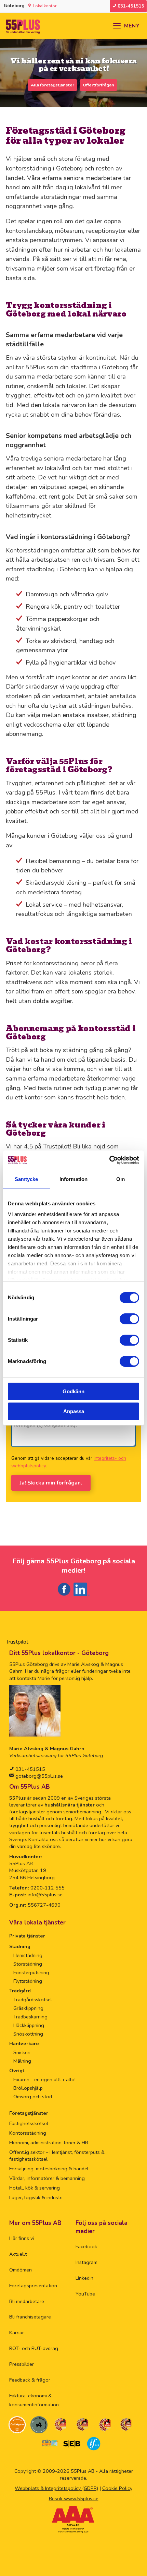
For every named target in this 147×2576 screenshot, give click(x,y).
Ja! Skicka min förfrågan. (51, 1483)
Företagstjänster (29, 2113)
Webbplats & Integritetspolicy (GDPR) (56, 2488)
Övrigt (17, 2071)
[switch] (129, 1319)
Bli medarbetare (27, 2301)
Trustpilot (17, 1642)
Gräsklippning (28, 2008)
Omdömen (21, 2270)
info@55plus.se (45, 1895)
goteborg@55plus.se (38, 1776)
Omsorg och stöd (33, 2097)
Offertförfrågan (98, 85)
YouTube (85, 2294)
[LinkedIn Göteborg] (82, 1596)
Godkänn (73, 1391)
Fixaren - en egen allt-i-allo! (44, 2079)
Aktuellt (18, 2254)
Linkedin (84, 2278)
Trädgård (20, 1991)
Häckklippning (29, 2025)
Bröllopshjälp (28, 2088)
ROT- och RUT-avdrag (34, 2348)
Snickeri (22, 2052)
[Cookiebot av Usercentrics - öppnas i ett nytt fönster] (109, 1160)
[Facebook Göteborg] (64, 1596)
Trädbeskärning (30, 2017)
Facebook (86, 2246)
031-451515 (30, 1769)
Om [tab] (121, 1179)
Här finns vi (22, 2238)
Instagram (86, 2262)
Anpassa (74, 1411)
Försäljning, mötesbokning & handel (49, 2169)
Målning (22, 2061)
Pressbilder (22, 2364)
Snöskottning (28, 2034)
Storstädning (28, 1964)
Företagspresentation (33, 2286)
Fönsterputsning (31, 1972)
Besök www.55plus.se (74, 2499)
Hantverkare (24, 2043)
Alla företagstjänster (52, 85)
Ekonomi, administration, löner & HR (49, 2143)
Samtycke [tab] (26, 1179)
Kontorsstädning (28, 2133)
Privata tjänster (27, 1936)
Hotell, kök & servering (35, 2188)
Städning (20, 1946)
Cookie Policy (117, 2488)
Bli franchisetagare (30, 2317)
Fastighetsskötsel (29, 2123)
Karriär (17, 2333)
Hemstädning (28, 1955)
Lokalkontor (45, 6)
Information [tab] (73, 1179)
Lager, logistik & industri (36, 2197)
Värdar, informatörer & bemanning (47, 2178)
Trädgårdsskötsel (33, 2000)
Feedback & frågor (30, 2380)
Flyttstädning (28, 1981)
